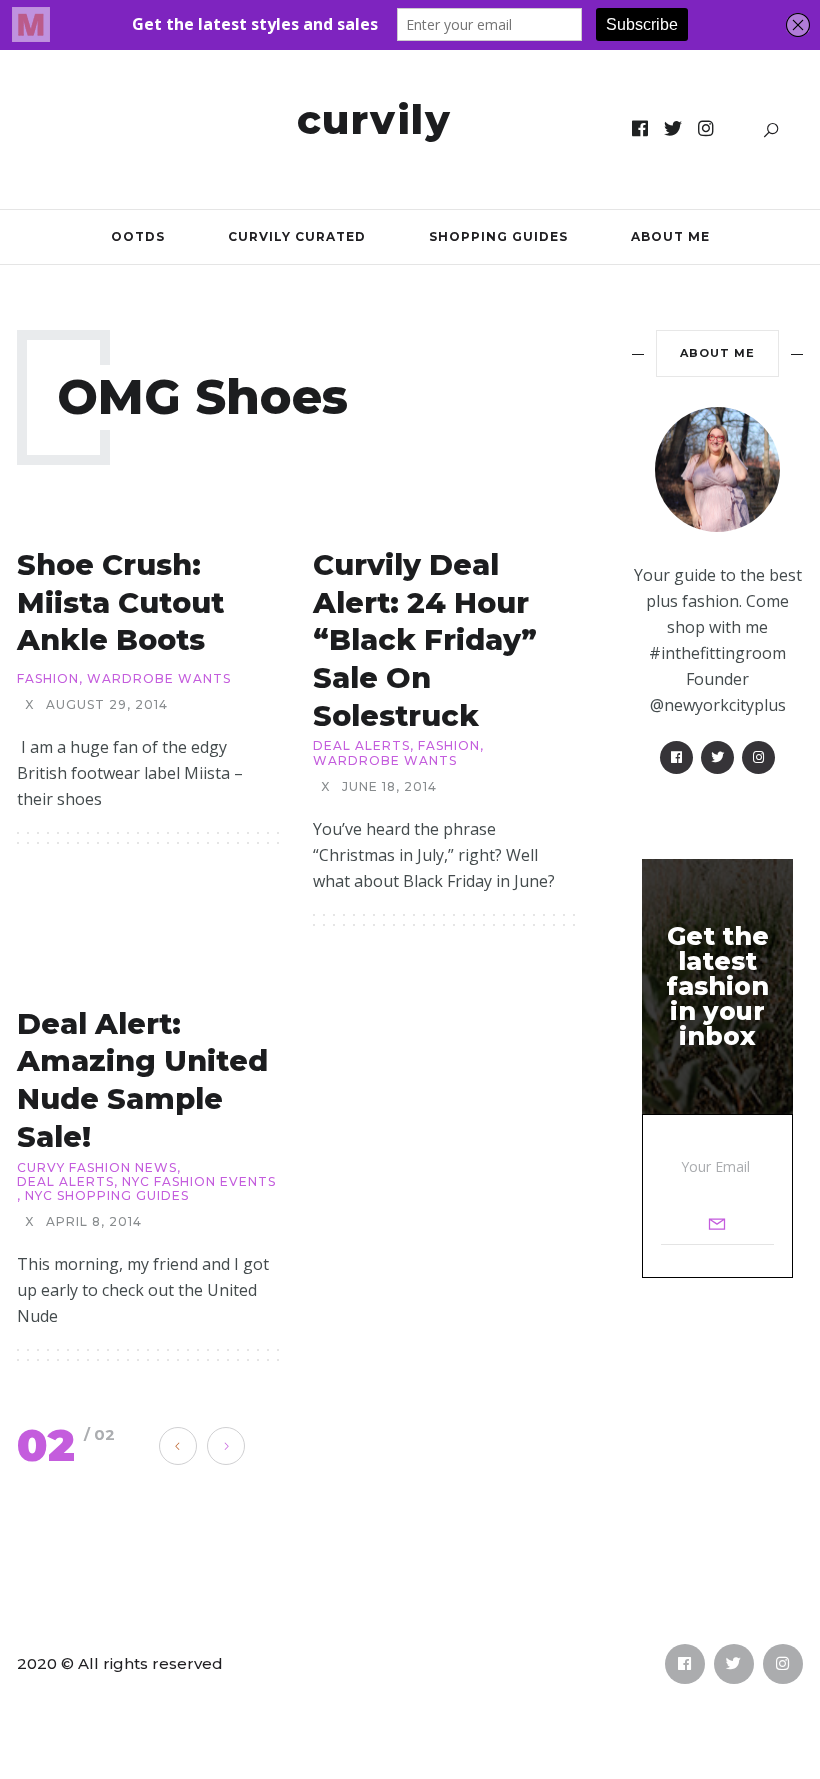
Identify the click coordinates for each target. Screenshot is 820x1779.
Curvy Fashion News (97, 1168)
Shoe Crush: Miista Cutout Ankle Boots (120, 602)
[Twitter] (673, 129)
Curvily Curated (297, 236)
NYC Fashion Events (199, 1182)
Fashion (48, 679)
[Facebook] (640, 129)
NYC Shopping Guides (107, 1196)
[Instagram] (706, 129)
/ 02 (99, 1434)
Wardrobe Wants (159, 679)
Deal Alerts (361, 746)
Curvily (374, 119)
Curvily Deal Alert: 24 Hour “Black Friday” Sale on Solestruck (425, 640)
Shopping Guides (498, 236)
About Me (670, 236)
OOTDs (138, 236)
